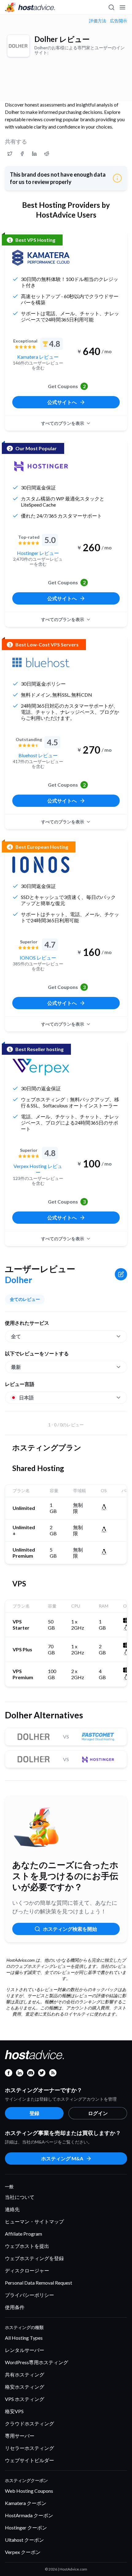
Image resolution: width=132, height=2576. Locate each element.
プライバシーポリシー (29, 2295)
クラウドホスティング (29, 2423)
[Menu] (122, 7)
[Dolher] (18, 46)
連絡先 (12, 2209)
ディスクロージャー (27, 2270)
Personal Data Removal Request (39, 2283)
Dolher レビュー (62, 39)
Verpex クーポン (23, 2552)
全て (16, 1336)
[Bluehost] (41, 662)
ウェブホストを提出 (27, 2246)
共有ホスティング (25, 2374)
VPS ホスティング (25, 2399)
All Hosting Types (24, 2338)
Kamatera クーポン (26, 2503)
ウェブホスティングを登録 (34, 2258)
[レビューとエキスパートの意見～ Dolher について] (10, 154)
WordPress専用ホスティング (37, 2362)
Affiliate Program (23, 2234)
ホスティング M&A (62, 2158)
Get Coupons (67, 386)
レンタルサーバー (25, 2350)
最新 (16, 1367)
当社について (20, 2197)
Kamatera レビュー (38, 357)
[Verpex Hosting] (41, 1067)
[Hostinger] (41, 466)
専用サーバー (20, 2436)
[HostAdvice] (30, 7)
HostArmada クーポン (29, 2515)
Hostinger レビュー (38, 553)
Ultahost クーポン (24, 2540)
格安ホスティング (25, 2387)
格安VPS (14, 2411)
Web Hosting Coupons (29, 2491)
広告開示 (118, 21)
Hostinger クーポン (26, 2527)
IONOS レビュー (38, 958)
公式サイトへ (62, 402)
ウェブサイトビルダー (29, 2460)
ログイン (98, 2113)
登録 (34, 2113)
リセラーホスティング (29, 2448)
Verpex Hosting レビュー (38, 1169)
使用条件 (15, 2307)
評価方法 (98, 21)
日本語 (26, 1397)
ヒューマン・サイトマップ (34, 2221)
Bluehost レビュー (38, 755)
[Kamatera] (41, 258)
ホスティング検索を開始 (70, 1929)
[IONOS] (41, 865)
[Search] (111, 7)
